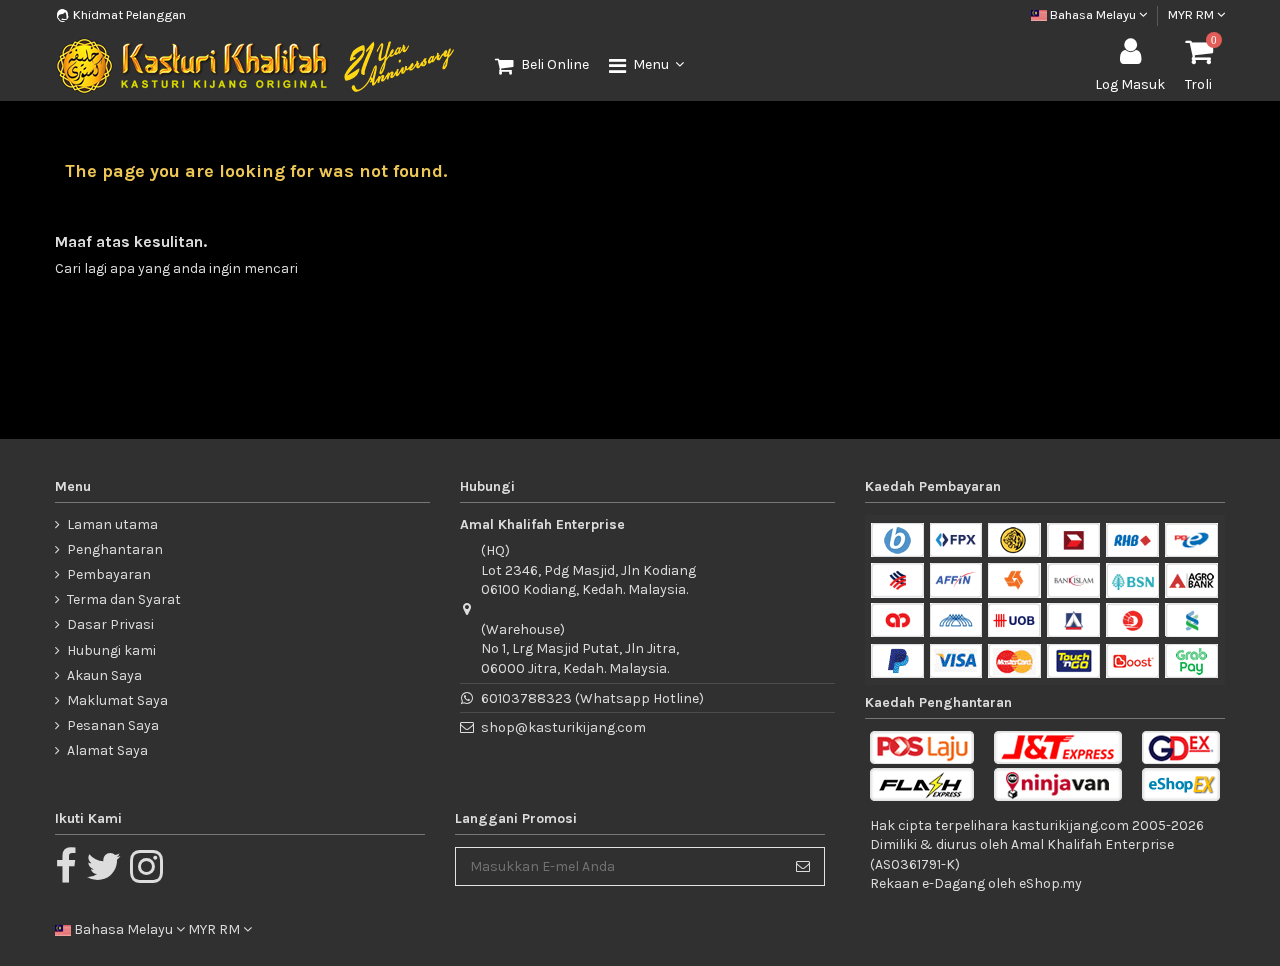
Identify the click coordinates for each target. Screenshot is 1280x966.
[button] (646, 66)
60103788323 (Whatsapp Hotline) (592, 698)
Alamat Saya (107, 750)
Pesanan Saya (113, 725)
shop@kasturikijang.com (563, 727)
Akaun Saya (104, 675)
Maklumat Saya (117, 700)
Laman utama (112, 524)
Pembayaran (109, 574)
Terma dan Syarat (124, 599)
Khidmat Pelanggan (129, 14)
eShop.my (1050, 883)
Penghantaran (115, 549)
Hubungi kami (111, 650)
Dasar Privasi (110, 624)
